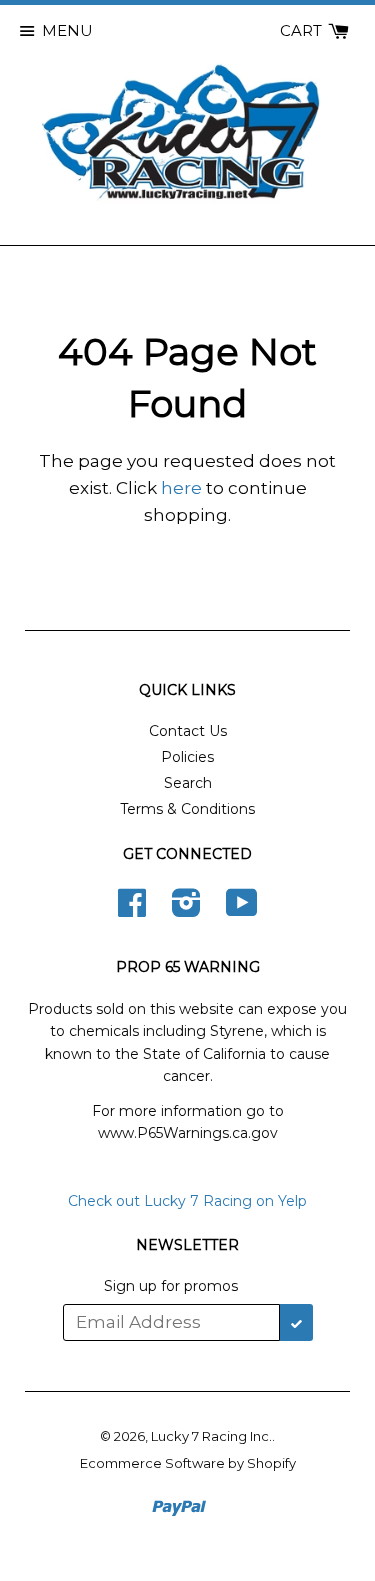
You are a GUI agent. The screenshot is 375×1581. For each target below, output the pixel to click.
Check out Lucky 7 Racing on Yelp (187, 1201)
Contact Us (188, 731)
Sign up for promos (171, 1286)
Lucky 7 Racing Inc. (211, 1436)
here (181, 488)
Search (188, 783)
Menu (67, 30)
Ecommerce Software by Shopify (188, 1463)
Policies (187, 757)
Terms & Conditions (187, 809)
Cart (303, 30)
